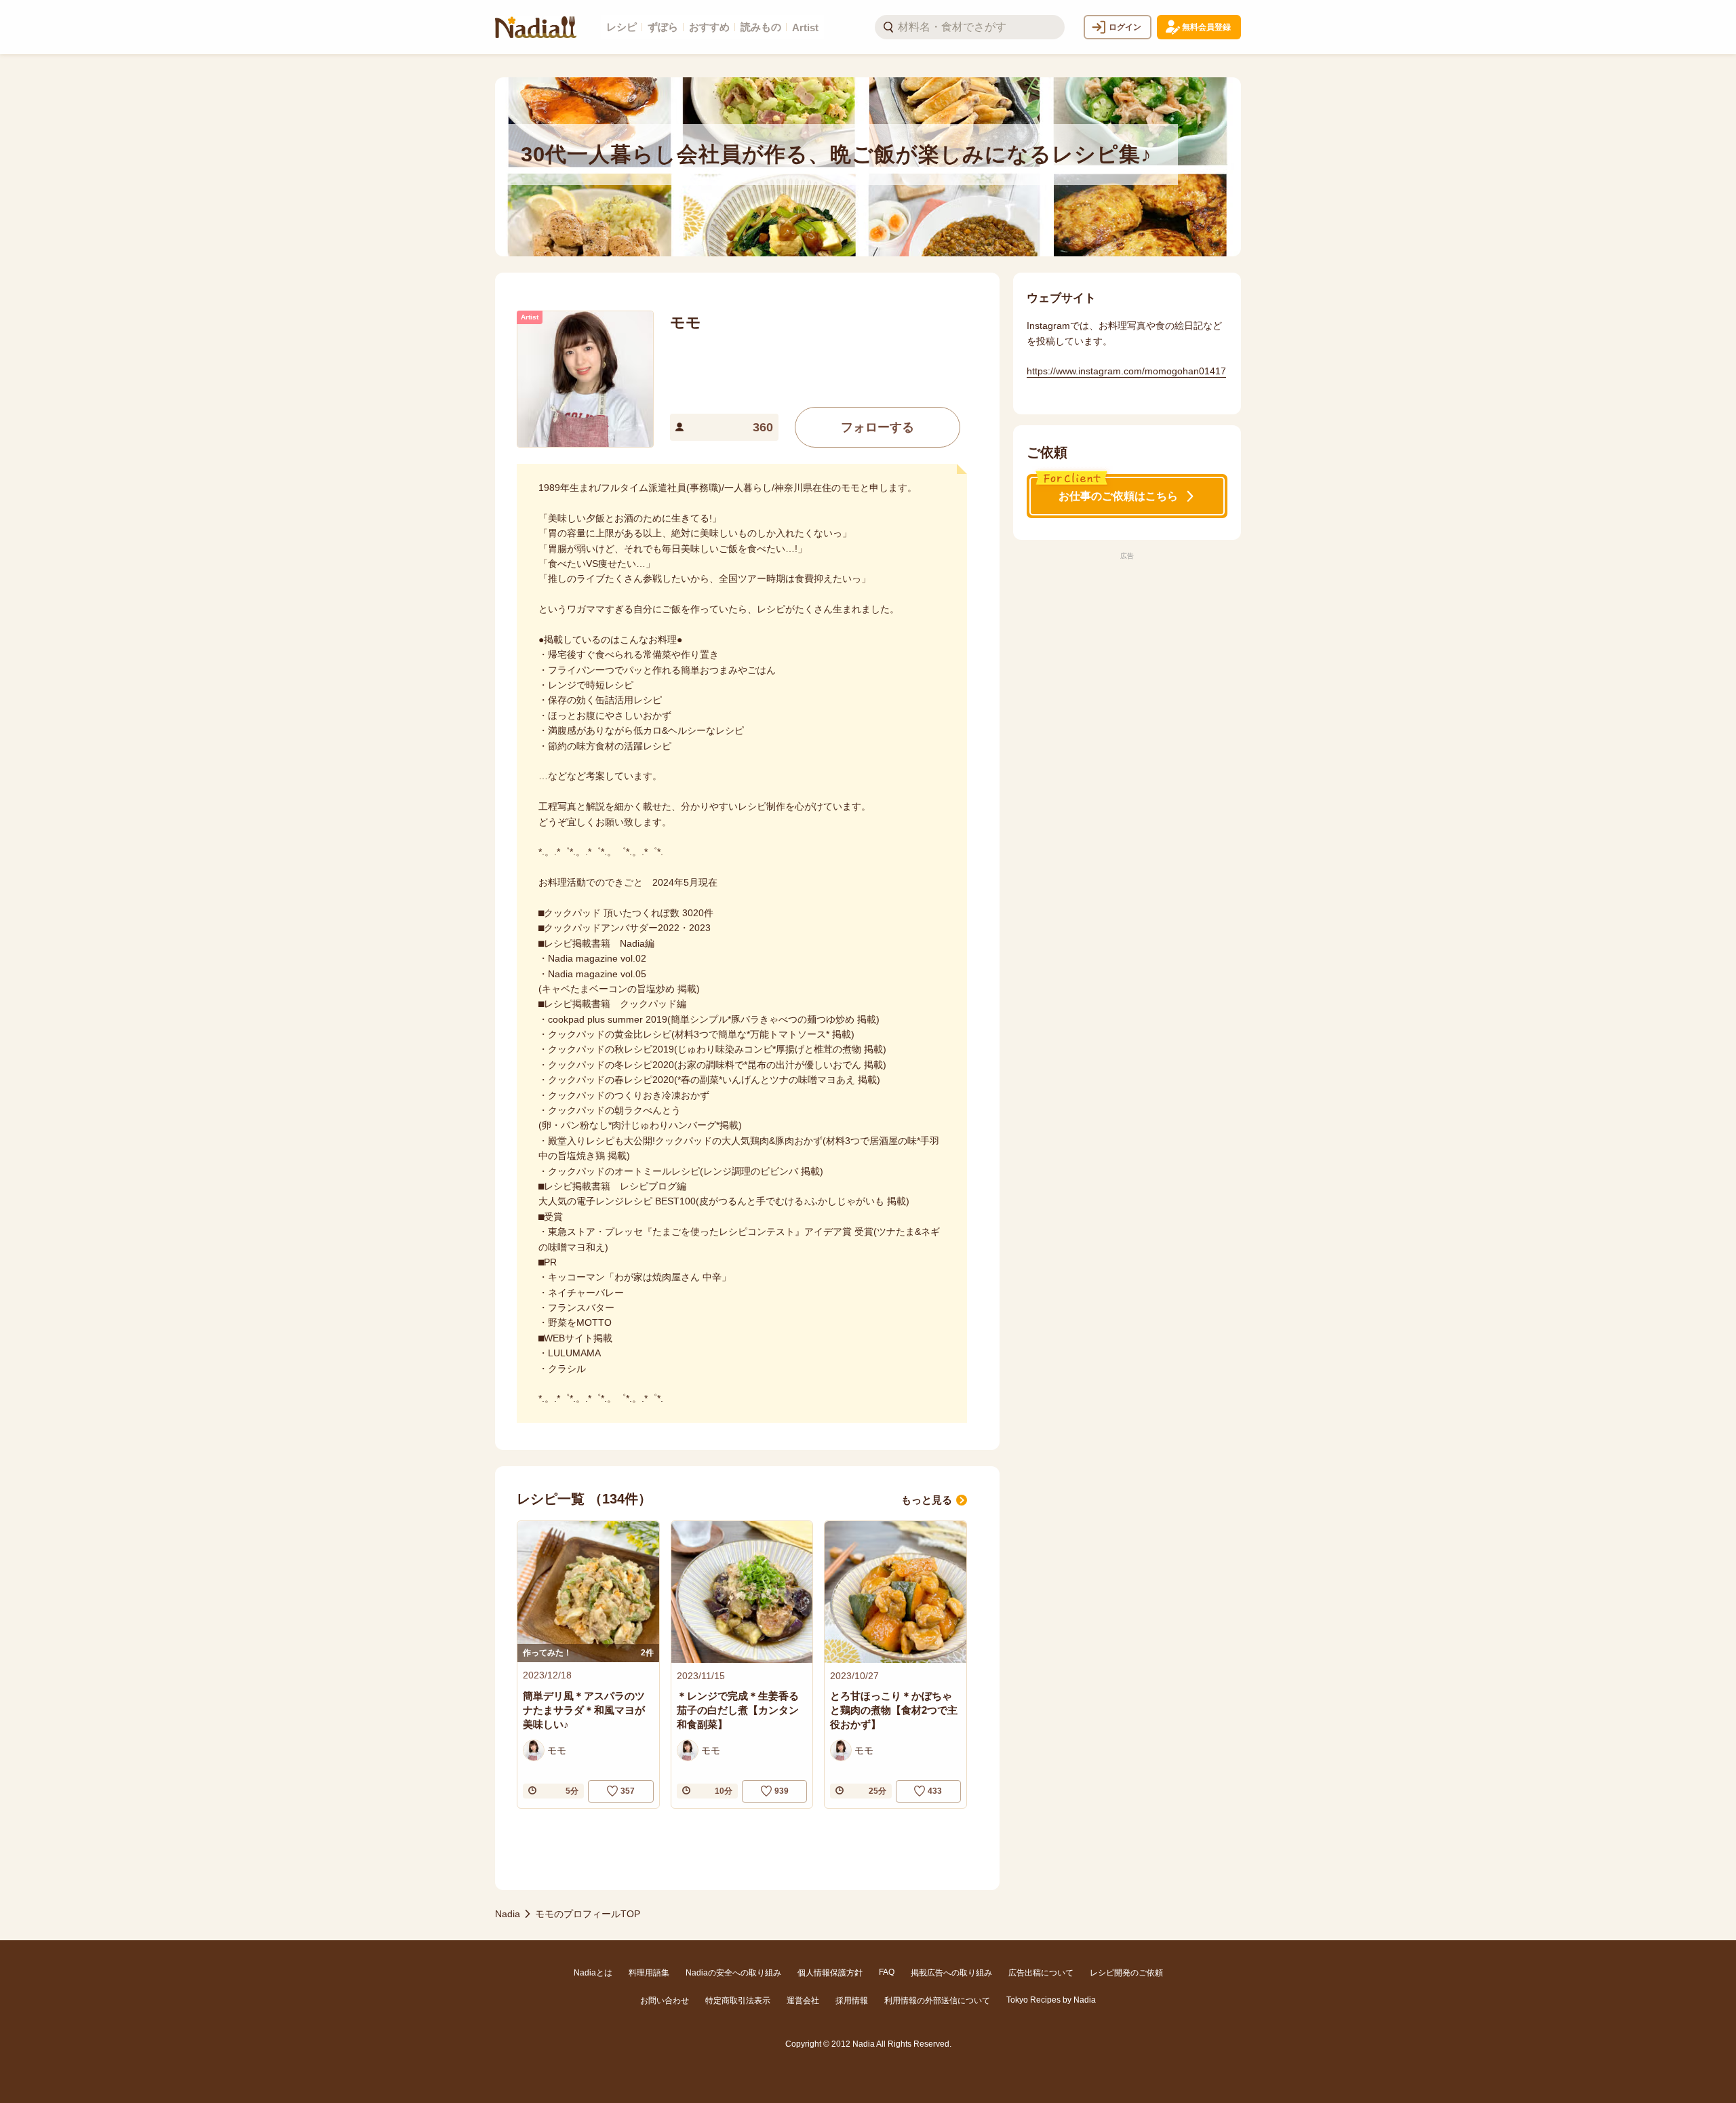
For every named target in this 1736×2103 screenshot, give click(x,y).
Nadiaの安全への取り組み (733, 1973)
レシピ (622, 27)
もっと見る (927, 1500)
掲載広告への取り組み (951, 1973)
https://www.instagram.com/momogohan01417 (1126, 371)
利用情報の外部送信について (937, 2001)
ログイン (1125, 27)
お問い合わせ (665, 2001)
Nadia (508, 1914)
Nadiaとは (593, 1973)
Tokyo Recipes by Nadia (1051, 2000)
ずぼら (663, 27)
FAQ (887, 1972)
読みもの (761, 27)
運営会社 (803, 2001)
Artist (805, 27)
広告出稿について (1041, 1973)
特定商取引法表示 (738, 2001)
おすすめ (709, 27)
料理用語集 (649, 1973)
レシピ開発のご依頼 (1126, 1973)
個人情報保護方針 (830, 1973)
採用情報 (852, 2001)
